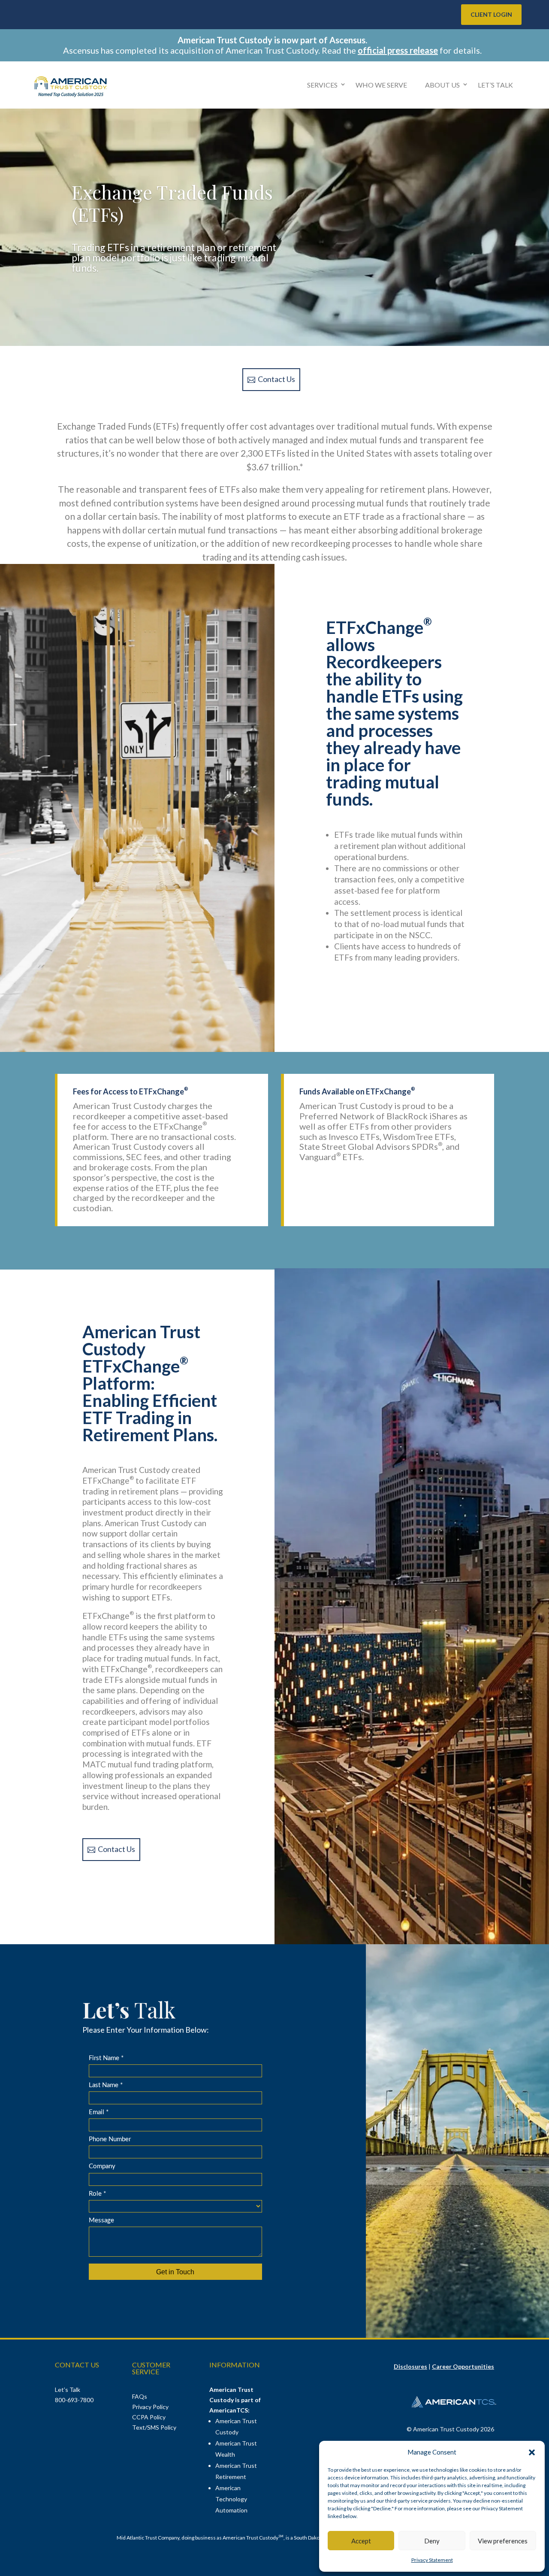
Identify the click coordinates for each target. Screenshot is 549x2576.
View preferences (503, 2541)
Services (322, 85)
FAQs (140, 2396)
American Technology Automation (231, 2499)
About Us (442, 85)
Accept (361, 2541)
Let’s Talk (495, 85)
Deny (432, 2541)
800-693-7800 (74, 2400)
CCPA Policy (149, 2417)
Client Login (491, 14)
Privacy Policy (150, 2407)
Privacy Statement (432, 2560)
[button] (532, 2452)
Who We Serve (381, 85)
